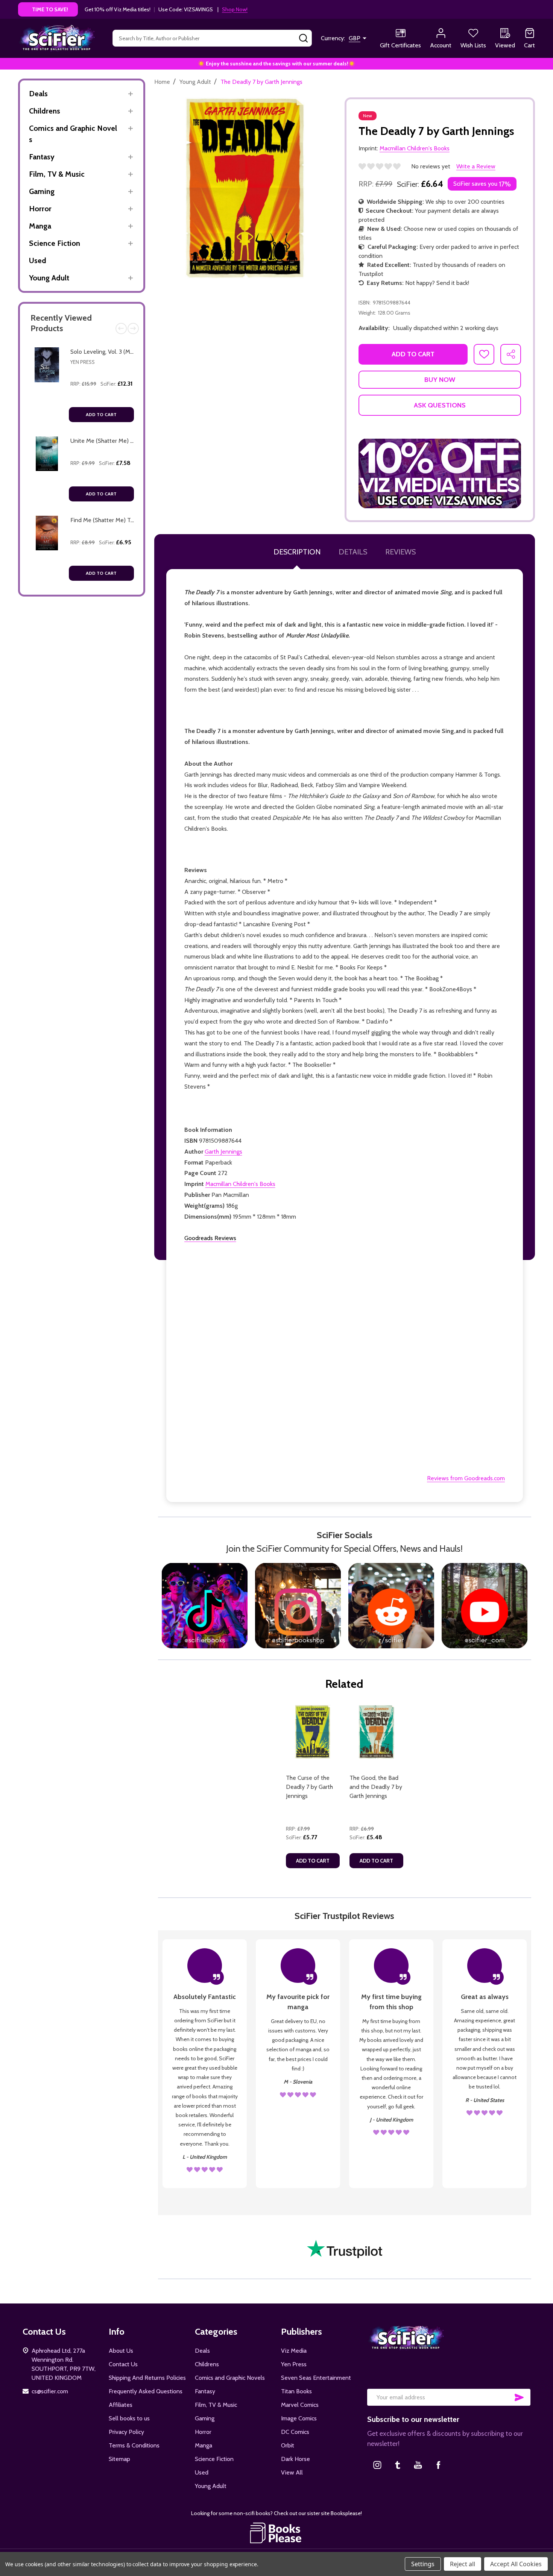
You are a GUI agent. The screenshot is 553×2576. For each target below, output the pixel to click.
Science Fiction (55, 243)
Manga (40, 226)
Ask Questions (440, 405)
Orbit (288, 2445)
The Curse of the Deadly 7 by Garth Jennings (309, 1787)
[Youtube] (418, 2465)
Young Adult (49, 278)
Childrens (45, 111)
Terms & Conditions (134, 2445)
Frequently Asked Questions (146, 2391)
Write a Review (476, 166)
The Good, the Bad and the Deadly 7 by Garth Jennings (376, 1787)
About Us (121, 2351)
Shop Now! (235, 9)
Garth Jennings (223, 1152)
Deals (38, 94)
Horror (40, 209)
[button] (440, 473)
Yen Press (83, 362)
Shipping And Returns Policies (147, 2378)
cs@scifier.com (50, 2391)
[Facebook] (438, 2465)
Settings (423, 2564)
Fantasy (42, 157)
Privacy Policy (126, 2432)
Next (133, 329)
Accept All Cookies (516, 2564)
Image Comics (299, 2418)
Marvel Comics (300, 2405)
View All (292, 2472)
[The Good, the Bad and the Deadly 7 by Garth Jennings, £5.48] (376, 1732)
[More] (131, 94)
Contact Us (123, 2364)
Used (38, 260)
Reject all (463, 2564)
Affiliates (121, 2405)
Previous (121, 329)
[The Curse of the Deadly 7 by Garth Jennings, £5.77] (313, 1732)
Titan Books (296, 2391)
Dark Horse (295, 2459)
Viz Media (294, 2351)
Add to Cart (101, 414)
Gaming (42, 191)
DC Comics (295, 2432)
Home (162, 82)
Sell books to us (129, 2418)
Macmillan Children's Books (240, 1184)
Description (297, 552)
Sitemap (119, 2459)
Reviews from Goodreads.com (466, 1478)
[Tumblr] (398, 2465)
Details (353, 552)
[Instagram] (377, 2465)
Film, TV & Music (57, 174)
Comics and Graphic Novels (73, 134)
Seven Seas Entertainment (316, 2378)
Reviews (400, 552)
